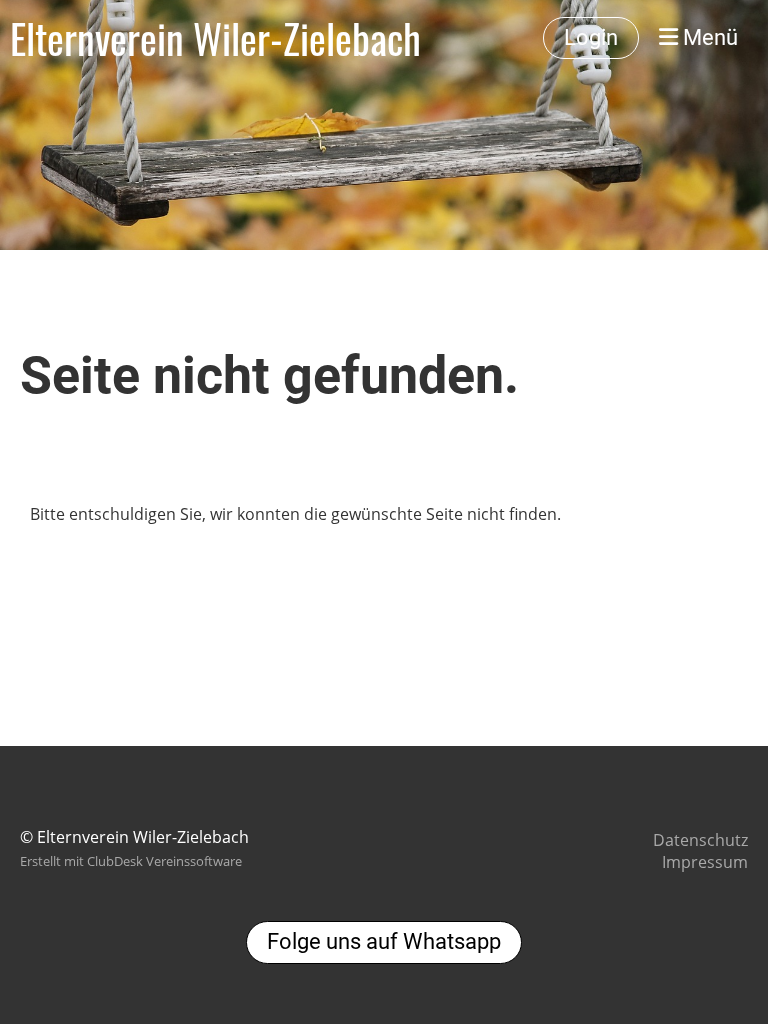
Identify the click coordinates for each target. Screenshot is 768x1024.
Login (591, 37)
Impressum (705, 862)
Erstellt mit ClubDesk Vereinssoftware (131, 861)
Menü (708, 37)
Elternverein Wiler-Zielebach (215, 38)
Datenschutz (700, 840)
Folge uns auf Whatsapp (384, 941)
